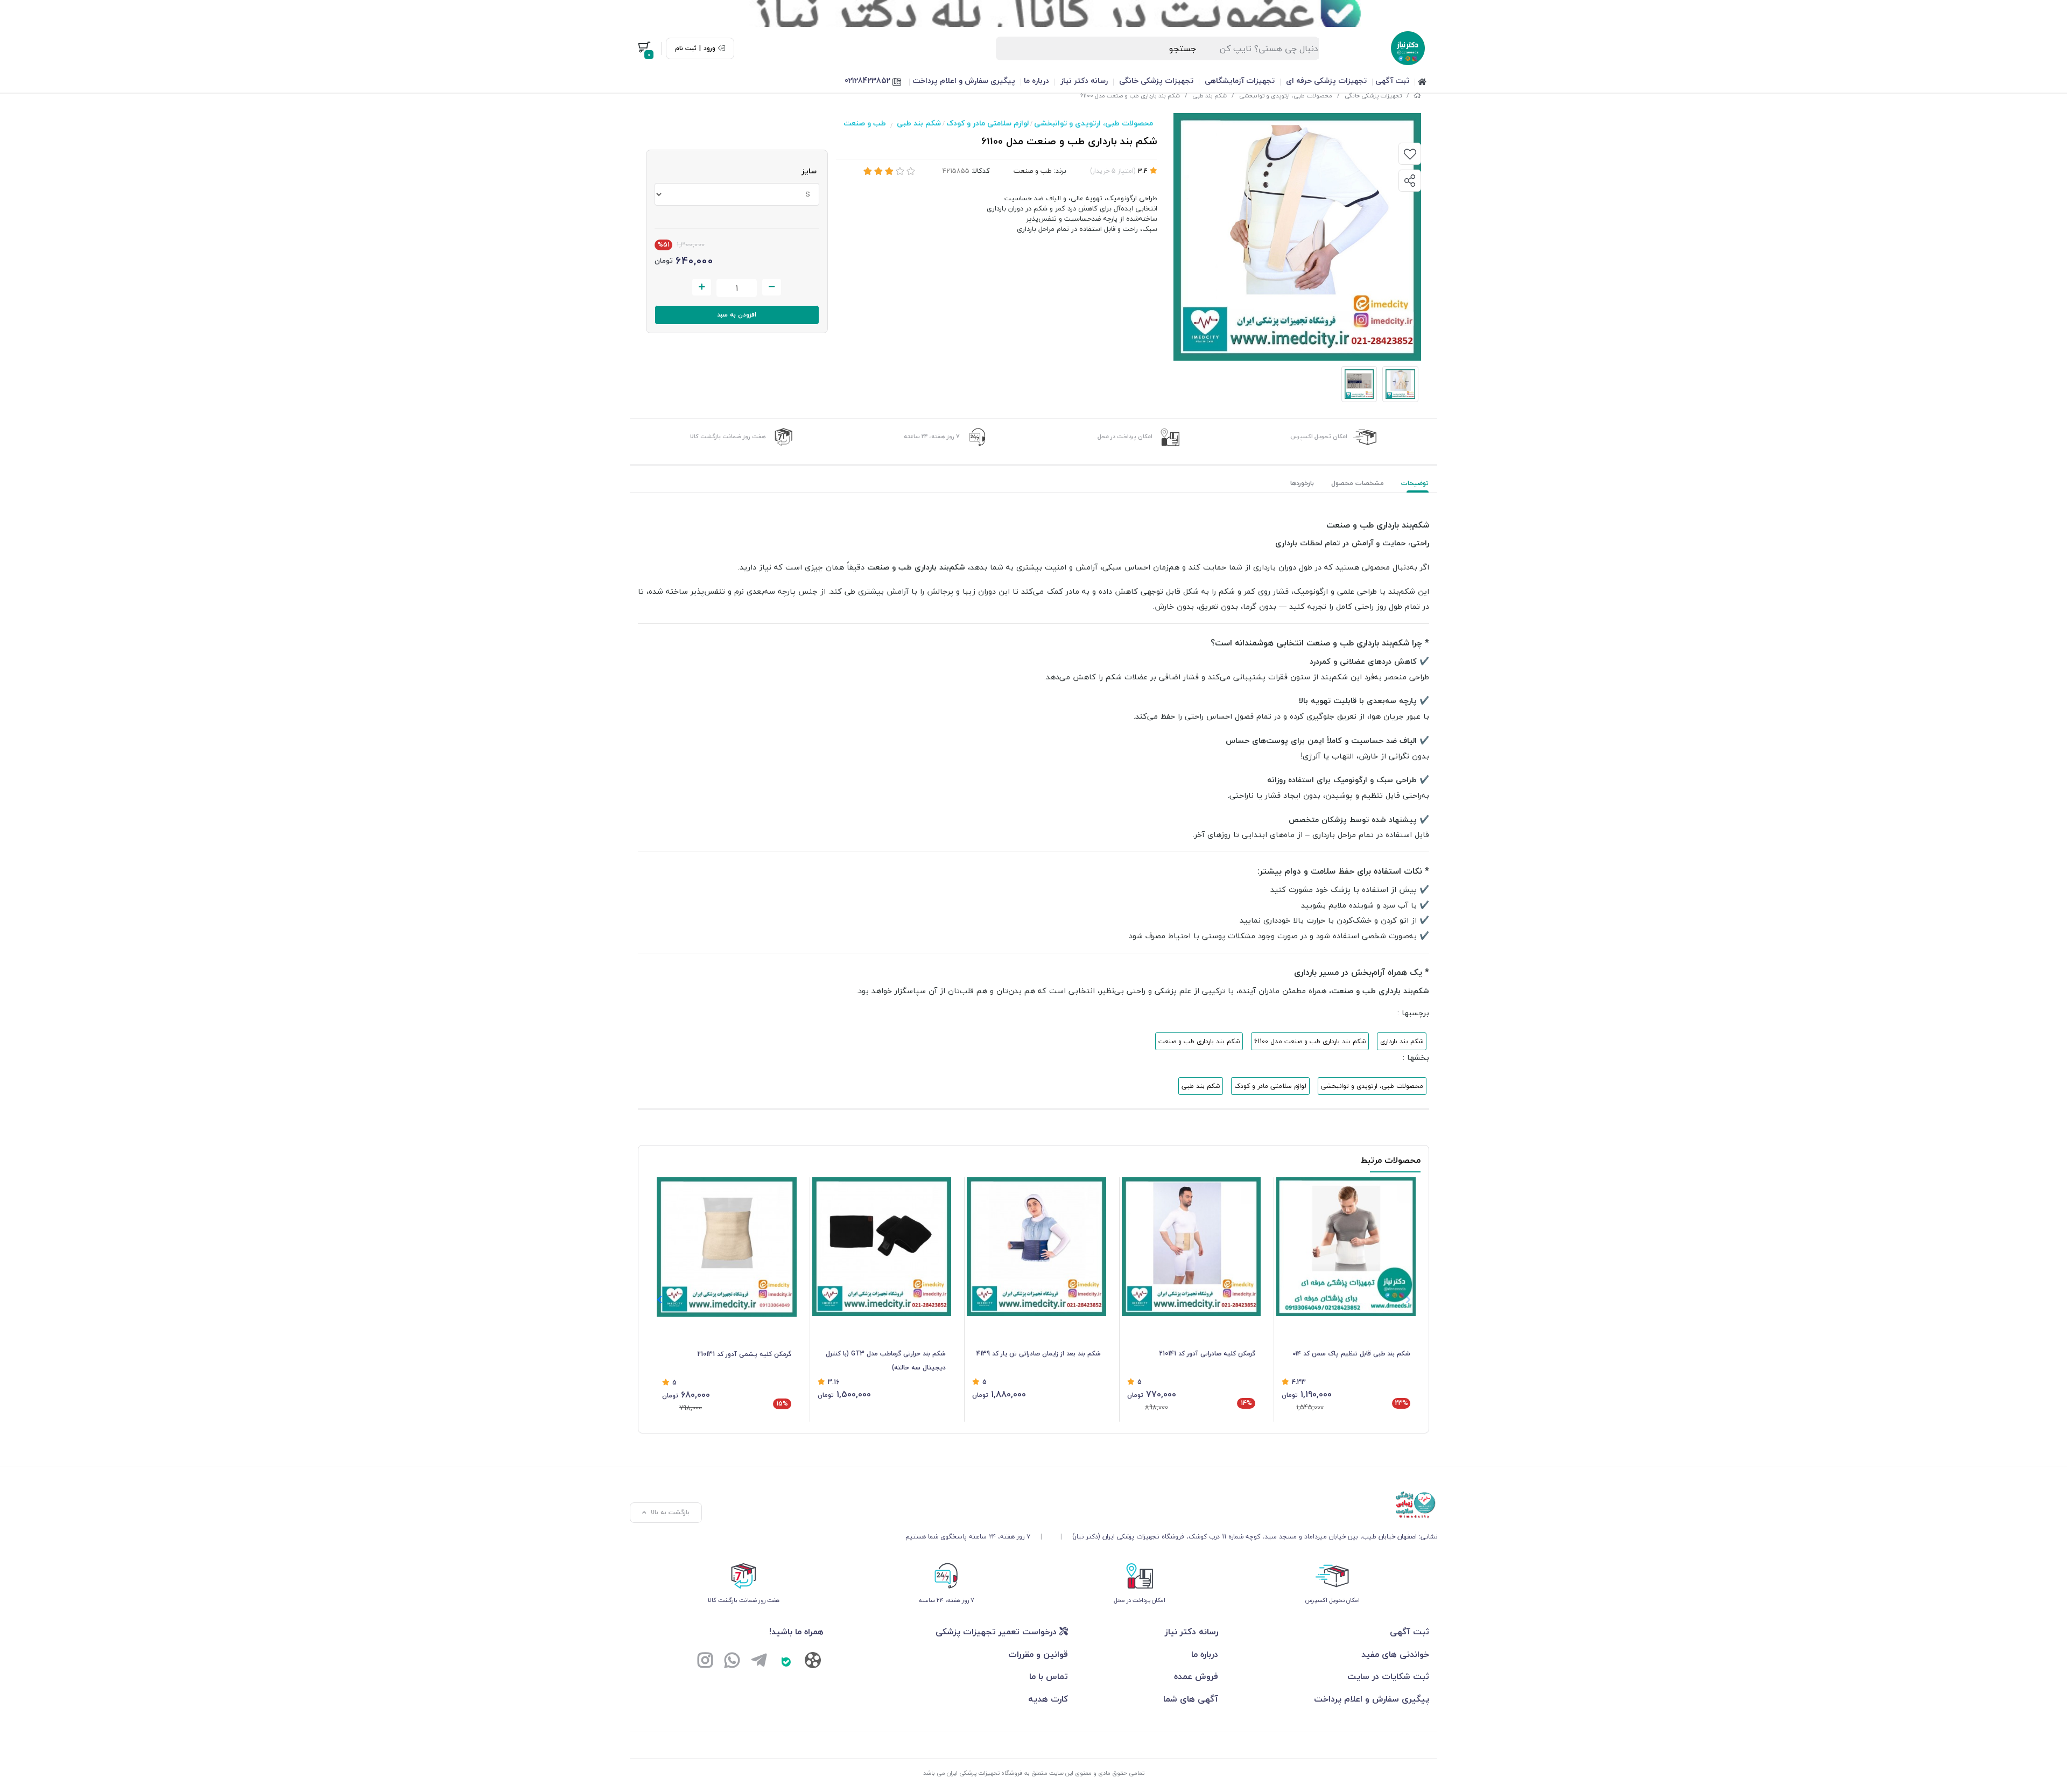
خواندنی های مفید (1395, 1654)
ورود (709, 48)
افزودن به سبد (737, 315)
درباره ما (1036, 80)
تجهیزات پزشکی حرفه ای (1326, 80)
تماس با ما (1049, 1676)
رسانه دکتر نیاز (1084, 80)
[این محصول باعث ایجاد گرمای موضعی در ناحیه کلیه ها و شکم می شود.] (727, 1247)
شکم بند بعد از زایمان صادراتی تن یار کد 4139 (1039, 1354)
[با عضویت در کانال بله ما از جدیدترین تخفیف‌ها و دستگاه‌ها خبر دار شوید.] (1033, 13)
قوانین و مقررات (1038, 1654)
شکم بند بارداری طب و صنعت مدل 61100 (1310, 1041)
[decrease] (772, 287)
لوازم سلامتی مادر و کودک (987, 123)
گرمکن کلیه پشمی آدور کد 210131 (744, 1354)
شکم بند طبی (1210, 96)
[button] (659, 1299)
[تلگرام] (759, 1662)
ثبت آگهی (1392, 80)
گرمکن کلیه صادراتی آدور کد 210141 (1207, 1354)
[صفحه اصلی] (1417, 96)
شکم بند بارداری (1402, 1041)
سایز (809, 171)
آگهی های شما (1191, 1699)
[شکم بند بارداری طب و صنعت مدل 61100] (1171, 1505)
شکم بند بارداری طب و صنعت (1199, 1041)
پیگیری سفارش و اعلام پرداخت (964, 80)
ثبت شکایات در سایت (1388, 1676)
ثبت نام (686, 48)
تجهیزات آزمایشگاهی (1240, 80)
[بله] (786, 1662)
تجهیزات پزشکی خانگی (1156, 80)
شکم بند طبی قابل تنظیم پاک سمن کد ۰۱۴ (1351, 1354)
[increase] (702, 287)
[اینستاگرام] (705, 1662)
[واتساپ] (732, 1662)
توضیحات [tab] (1415, 483)
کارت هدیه (1048, 1699)
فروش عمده (1196, 1676)
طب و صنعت (865, 123)
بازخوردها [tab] (1302, 483)
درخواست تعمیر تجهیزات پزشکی (997, 1632)
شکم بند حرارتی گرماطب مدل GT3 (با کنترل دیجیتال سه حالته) (886, 1361)
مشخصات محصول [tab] (1358, 483)
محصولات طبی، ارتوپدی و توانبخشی (1286, 96)
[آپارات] (813, 1663)
